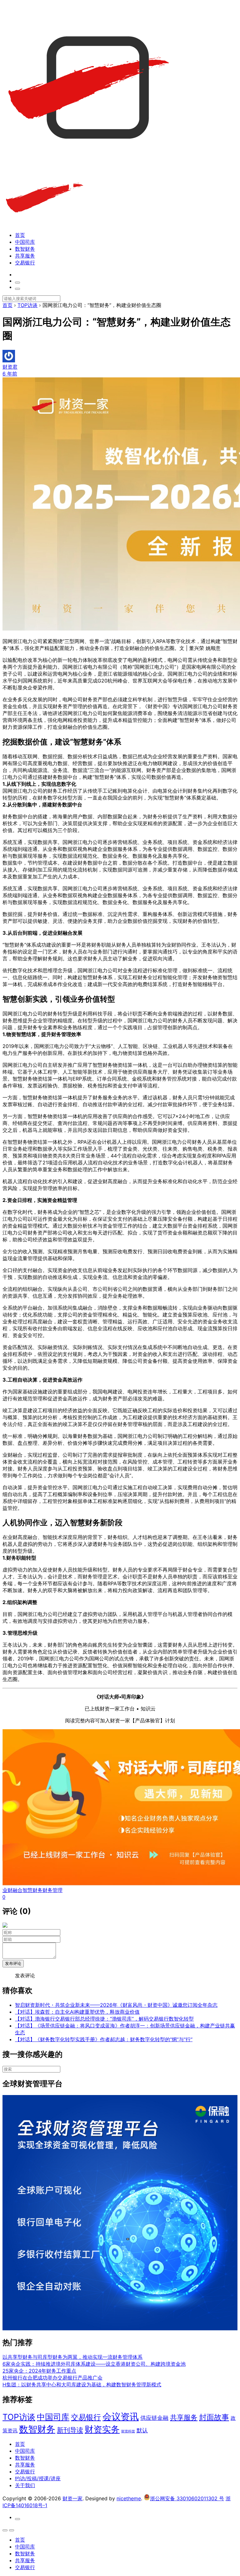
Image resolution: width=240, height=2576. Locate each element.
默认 (142, 2430)
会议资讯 (121, 2417)
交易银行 (25, 263)
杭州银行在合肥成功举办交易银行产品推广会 (52, 2378)
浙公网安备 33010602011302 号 (187, 2498)
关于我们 (25, 2485)
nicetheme (129, 2498)
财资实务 (102, 2429)
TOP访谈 (19, 2417)
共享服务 (25, 256)
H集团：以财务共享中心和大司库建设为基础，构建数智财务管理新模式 (82, 2384)
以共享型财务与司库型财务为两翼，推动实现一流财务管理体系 (72, 2357)
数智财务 (25, 249)
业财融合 (12, 1890)
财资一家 (72, 2498)
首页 (20, 235)
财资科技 (128, 2431)
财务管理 (52, 1890)
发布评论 (13, 1963)
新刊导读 (70, 2430)
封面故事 (214, 2417)
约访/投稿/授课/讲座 (38, 2478)
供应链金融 (154, 2418)
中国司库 (25, 242)
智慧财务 (32, 1890)
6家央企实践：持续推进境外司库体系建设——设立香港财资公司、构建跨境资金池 (94, 2364)
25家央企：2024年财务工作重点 (39, 2371)
